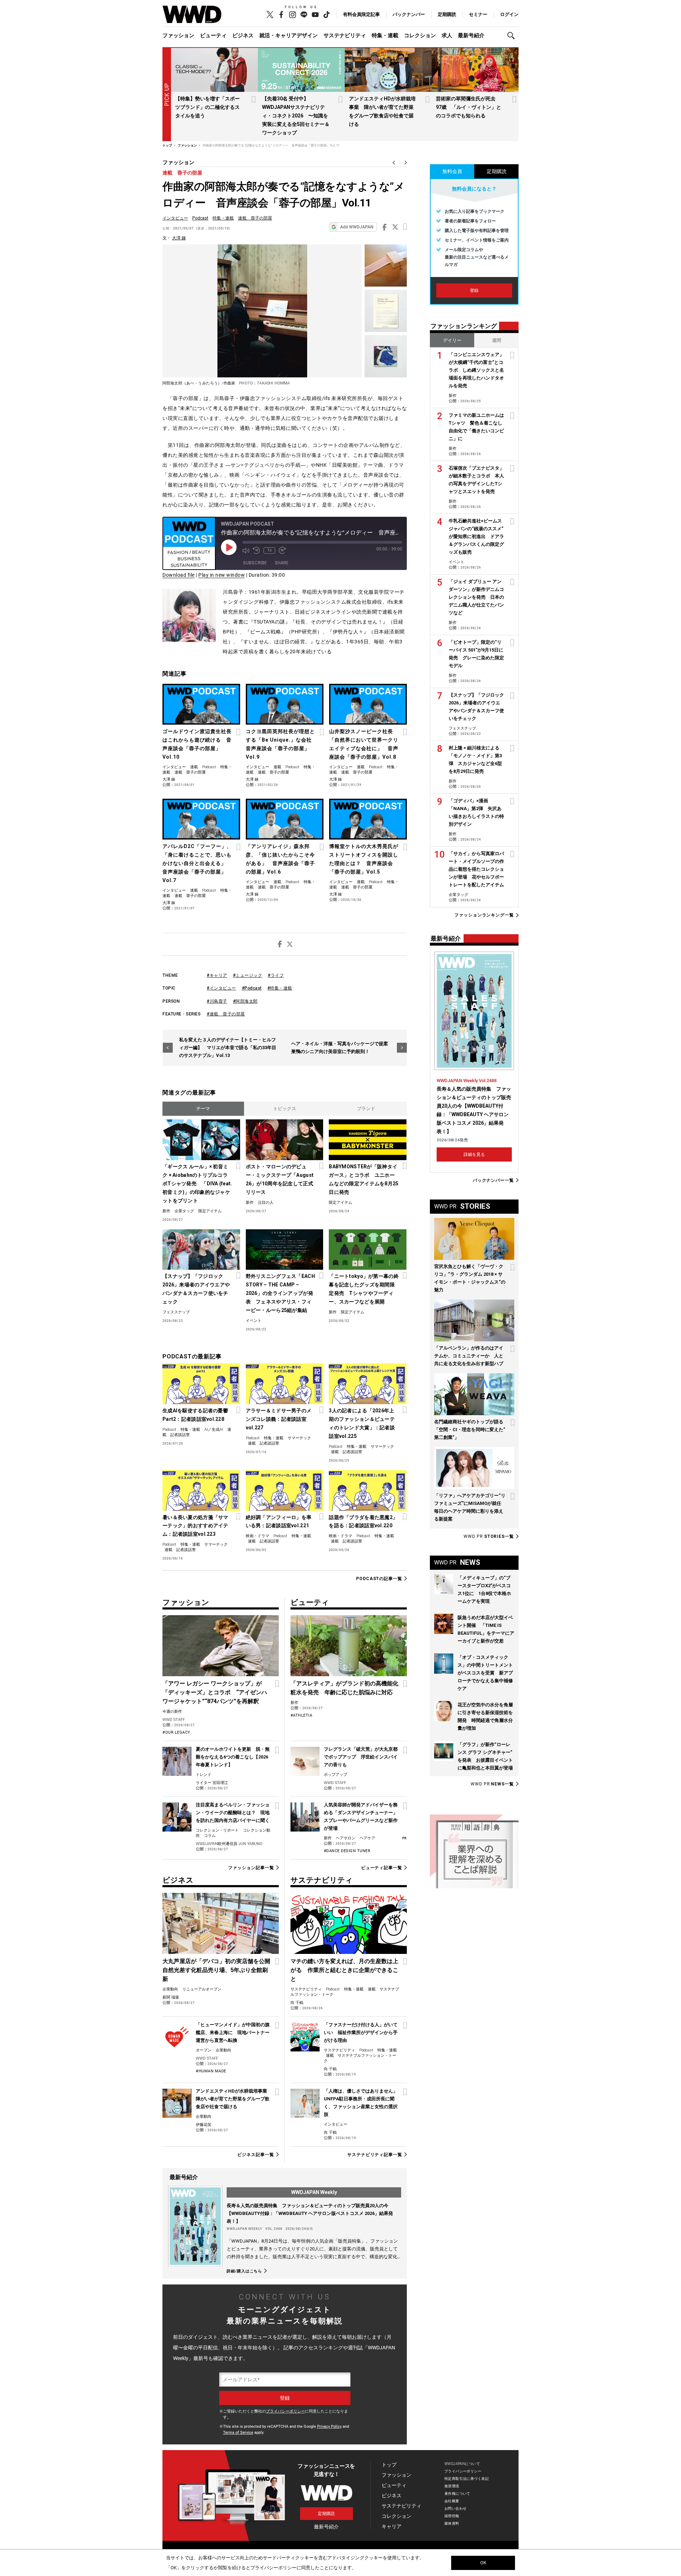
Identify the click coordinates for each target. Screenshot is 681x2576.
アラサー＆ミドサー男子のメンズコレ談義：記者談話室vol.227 (279, 1419)
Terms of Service (238, 2433)
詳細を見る (474, 1154)
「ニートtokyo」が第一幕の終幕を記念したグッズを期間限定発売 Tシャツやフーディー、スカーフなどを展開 (364, 1289)
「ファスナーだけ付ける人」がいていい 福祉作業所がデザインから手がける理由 (361, 2032)
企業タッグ (184, 1211)
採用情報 (452, 2516)
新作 (166, 1211)
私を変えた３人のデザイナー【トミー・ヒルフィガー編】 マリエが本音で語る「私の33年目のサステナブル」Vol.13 (228, 1048)
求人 (447, 35)
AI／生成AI (214, 1430)
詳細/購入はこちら (244, 2271)
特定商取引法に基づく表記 (467, 2479)
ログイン (509, 14)
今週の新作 (172, 1711)
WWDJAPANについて (462, 2464)
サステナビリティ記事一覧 (375, 2155)
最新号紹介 (471, 35)
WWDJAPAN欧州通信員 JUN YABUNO (229, 1844)
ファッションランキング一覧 (484, 915)
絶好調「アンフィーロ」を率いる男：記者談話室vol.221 (279, 1522)
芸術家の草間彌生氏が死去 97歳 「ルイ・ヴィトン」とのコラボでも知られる (469, 107)
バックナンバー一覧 (493, 1180)
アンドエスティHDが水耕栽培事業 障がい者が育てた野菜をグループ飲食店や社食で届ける (234, 2099)
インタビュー (175, 218)
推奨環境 (452, 2486)
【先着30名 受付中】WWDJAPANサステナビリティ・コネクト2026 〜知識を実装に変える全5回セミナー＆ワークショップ (296, 116)
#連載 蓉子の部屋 (226, 1014)
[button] (513, 36)
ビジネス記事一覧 (256, 2155)
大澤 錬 (179, 238)
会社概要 (452, 2501)
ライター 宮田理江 (212, 1783)
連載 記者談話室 (264, 1443)
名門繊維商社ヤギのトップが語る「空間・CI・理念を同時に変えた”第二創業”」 (470, 1430)
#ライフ (276, 975)
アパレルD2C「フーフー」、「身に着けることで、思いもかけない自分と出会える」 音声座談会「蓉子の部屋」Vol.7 (197, 863)
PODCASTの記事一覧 (379, 1578)
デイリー (452, 340)
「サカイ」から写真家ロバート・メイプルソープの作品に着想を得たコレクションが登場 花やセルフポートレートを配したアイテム (476, 869)
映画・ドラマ (258, 1536)
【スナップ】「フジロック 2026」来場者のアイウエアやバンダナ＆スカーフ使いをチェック (196, 1289)
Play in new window (222, 575)
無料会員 (452, 171)
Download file (179, 575)
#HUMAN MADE (211, 2071)
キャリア (392, 2526)
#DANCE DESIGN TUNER (347, 1851)
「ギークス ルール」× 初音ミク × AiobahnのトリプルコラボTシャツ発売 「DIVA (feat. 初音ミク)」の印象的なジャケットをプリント (197, 1184)
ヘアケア (367, 1838)
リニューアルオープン (202, 1989)
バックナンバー (409, 14)
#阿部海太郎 (245, 1001)
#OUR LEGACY (176, 1732)
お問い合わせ (456, 2508)
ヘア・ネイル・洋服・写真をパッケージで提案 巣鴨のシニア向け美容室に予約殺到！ (342, 1048)
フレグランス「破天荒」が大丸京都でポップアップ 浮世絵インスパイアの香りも (361, 1757)
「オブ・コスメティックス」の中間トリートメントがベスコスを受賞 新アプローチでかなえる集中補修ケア (485, 1673)
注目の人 (266, 1203)
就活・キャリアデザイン (289, 35)
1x (269, 550)
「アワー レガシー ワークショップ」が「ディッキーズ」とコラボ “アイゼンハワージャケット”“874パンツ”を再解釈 (215, 1692)
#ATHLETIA (301, 1715)
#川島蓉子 (217, 1001)
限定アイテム (210, 1211)
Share (282, 563)
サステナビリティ (345, 35)
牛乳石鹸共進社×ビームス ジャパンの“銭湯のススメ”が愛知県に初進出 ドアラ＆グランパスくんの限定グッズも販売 (476, 536)
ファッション (178, 35)
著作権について (457, 2494)
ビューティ (213, 35)
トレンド (204, 1775)
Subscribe (255, 563)
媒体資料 (452, 2523)
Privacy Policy (329, 2427)
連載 (194, 767)
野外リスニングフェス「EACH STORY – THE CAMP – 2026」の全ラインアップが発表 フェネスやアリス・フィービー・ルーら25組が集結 (280, 1293)
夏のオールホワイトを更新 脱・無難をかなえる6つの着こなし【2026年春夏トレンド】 (233, 1757)
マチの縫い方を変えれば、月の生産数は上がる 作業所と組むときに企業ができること (344, 1970)
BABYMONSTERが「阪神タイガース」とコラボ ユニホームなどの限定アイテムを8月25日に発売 (364, 1179)
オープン (204, 2050)
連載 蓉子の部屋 (182, 173)
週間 (497, 340)
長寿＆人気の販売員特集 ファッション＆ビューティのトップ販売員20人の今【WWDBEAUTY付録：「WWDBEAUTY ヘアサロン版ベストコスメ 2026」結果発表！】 (310, 2213)
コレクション (420, 35)
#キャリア (217, 975)
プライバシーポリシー (286, 2411)
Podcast (200, 218)
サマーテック (299, 1438)
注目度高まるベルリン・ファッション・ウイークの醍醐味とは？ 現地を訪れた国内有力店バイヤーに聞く (233, 1813)
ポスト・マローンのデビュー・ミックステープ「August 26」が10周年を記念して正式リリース (280, 1179)
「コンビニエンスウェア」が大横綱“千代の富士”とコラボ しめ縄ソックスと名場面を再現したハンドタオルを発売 (476, 370)
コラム (210, 1836)
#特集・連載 (280, 988)
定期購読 (447, 14)
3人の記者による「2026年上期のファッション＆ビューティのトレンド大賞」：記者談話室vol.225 (362, 1423)
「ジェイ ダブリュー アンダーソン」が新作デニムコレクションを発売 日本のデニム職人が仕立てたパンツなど (476, 597)
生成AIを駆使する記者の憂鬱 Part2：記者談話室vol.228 (195, 1415)
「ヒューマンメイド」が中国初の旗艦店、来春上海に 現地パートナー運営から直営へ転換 (233, 2032)
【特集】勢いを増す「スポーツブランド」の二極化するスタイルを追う (207, 107)
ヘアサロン (346, 1838)
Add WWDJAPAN (357, 227)
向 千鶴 (297, 2003)
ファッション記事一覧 (251, 1868)
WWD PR (489, 1536)
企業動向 (170, 1989)
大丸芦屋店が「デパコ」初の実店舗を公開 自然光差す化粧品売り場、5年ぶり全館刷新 (219, 1970)
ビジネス (243, 35)
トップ (389, 2465)
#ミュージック (248, 975)
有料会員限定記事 (361, 14)
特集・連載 (385, 35)
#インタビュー (222, 988)
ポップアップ (336, 1775)
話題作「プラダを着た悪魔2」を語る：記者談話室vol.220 (363, 1522)
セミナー (478, 14)
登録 (474, 290)
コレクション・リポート (217, 1830)
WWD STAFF (174, 1720)
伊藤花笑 (204, 2125)
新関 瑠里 (171, 1997)
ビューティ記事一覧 (382, 1868)
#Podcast (252, 988)
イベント (254, 1321)
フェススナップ (176, 1312)
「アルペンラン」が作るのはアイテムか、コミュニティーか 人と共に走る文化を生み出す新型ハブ (469, 1356)
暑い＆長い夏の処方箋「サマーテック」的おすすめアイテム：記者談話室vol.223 (195, 1526)
